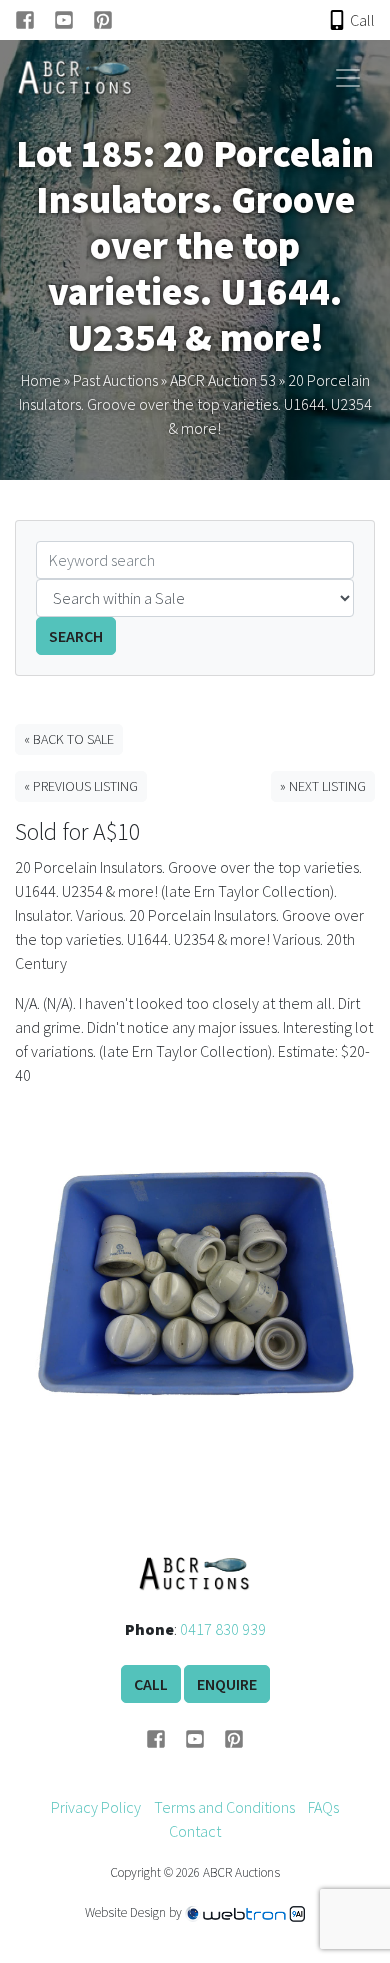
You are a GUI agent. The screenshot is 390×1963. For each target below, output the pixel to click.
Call (151, 1684)
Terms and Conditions (224, 1807)
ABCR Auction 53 (223, 380)
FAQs (323, 1807)
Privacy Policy (96, 1807)
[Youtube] (73, 20)
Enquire (227, 1684)
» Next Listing (323, 786)
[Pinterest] (103, 20)
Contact (195, 1831)
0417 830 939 (223, 1629)
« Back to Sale (69, 739)
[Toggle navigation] (348, 78)
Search (76, 636)
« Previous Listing (81, 786)
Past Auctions (115, 380)
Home (41, 380)
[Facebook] (34, 20)
